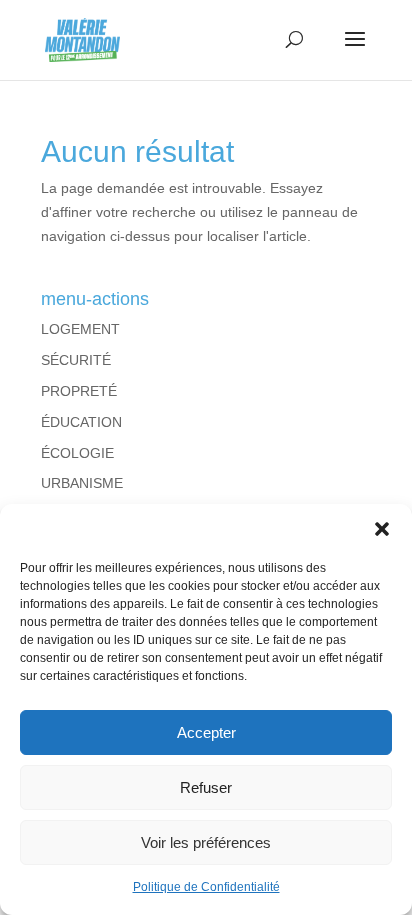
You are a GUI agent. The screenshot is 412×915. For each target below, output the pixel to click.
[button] (382, 529)
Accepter (206, 732)
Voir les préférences (206, 842)
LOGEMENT (80, 329)
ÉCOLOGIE (77, 453)
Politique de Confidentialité (206, 887)
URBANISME (82, 483)
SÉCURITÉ (76, 360)
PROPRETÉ (79, 391)
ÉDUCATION (81, 422)
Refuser (206, 787)
